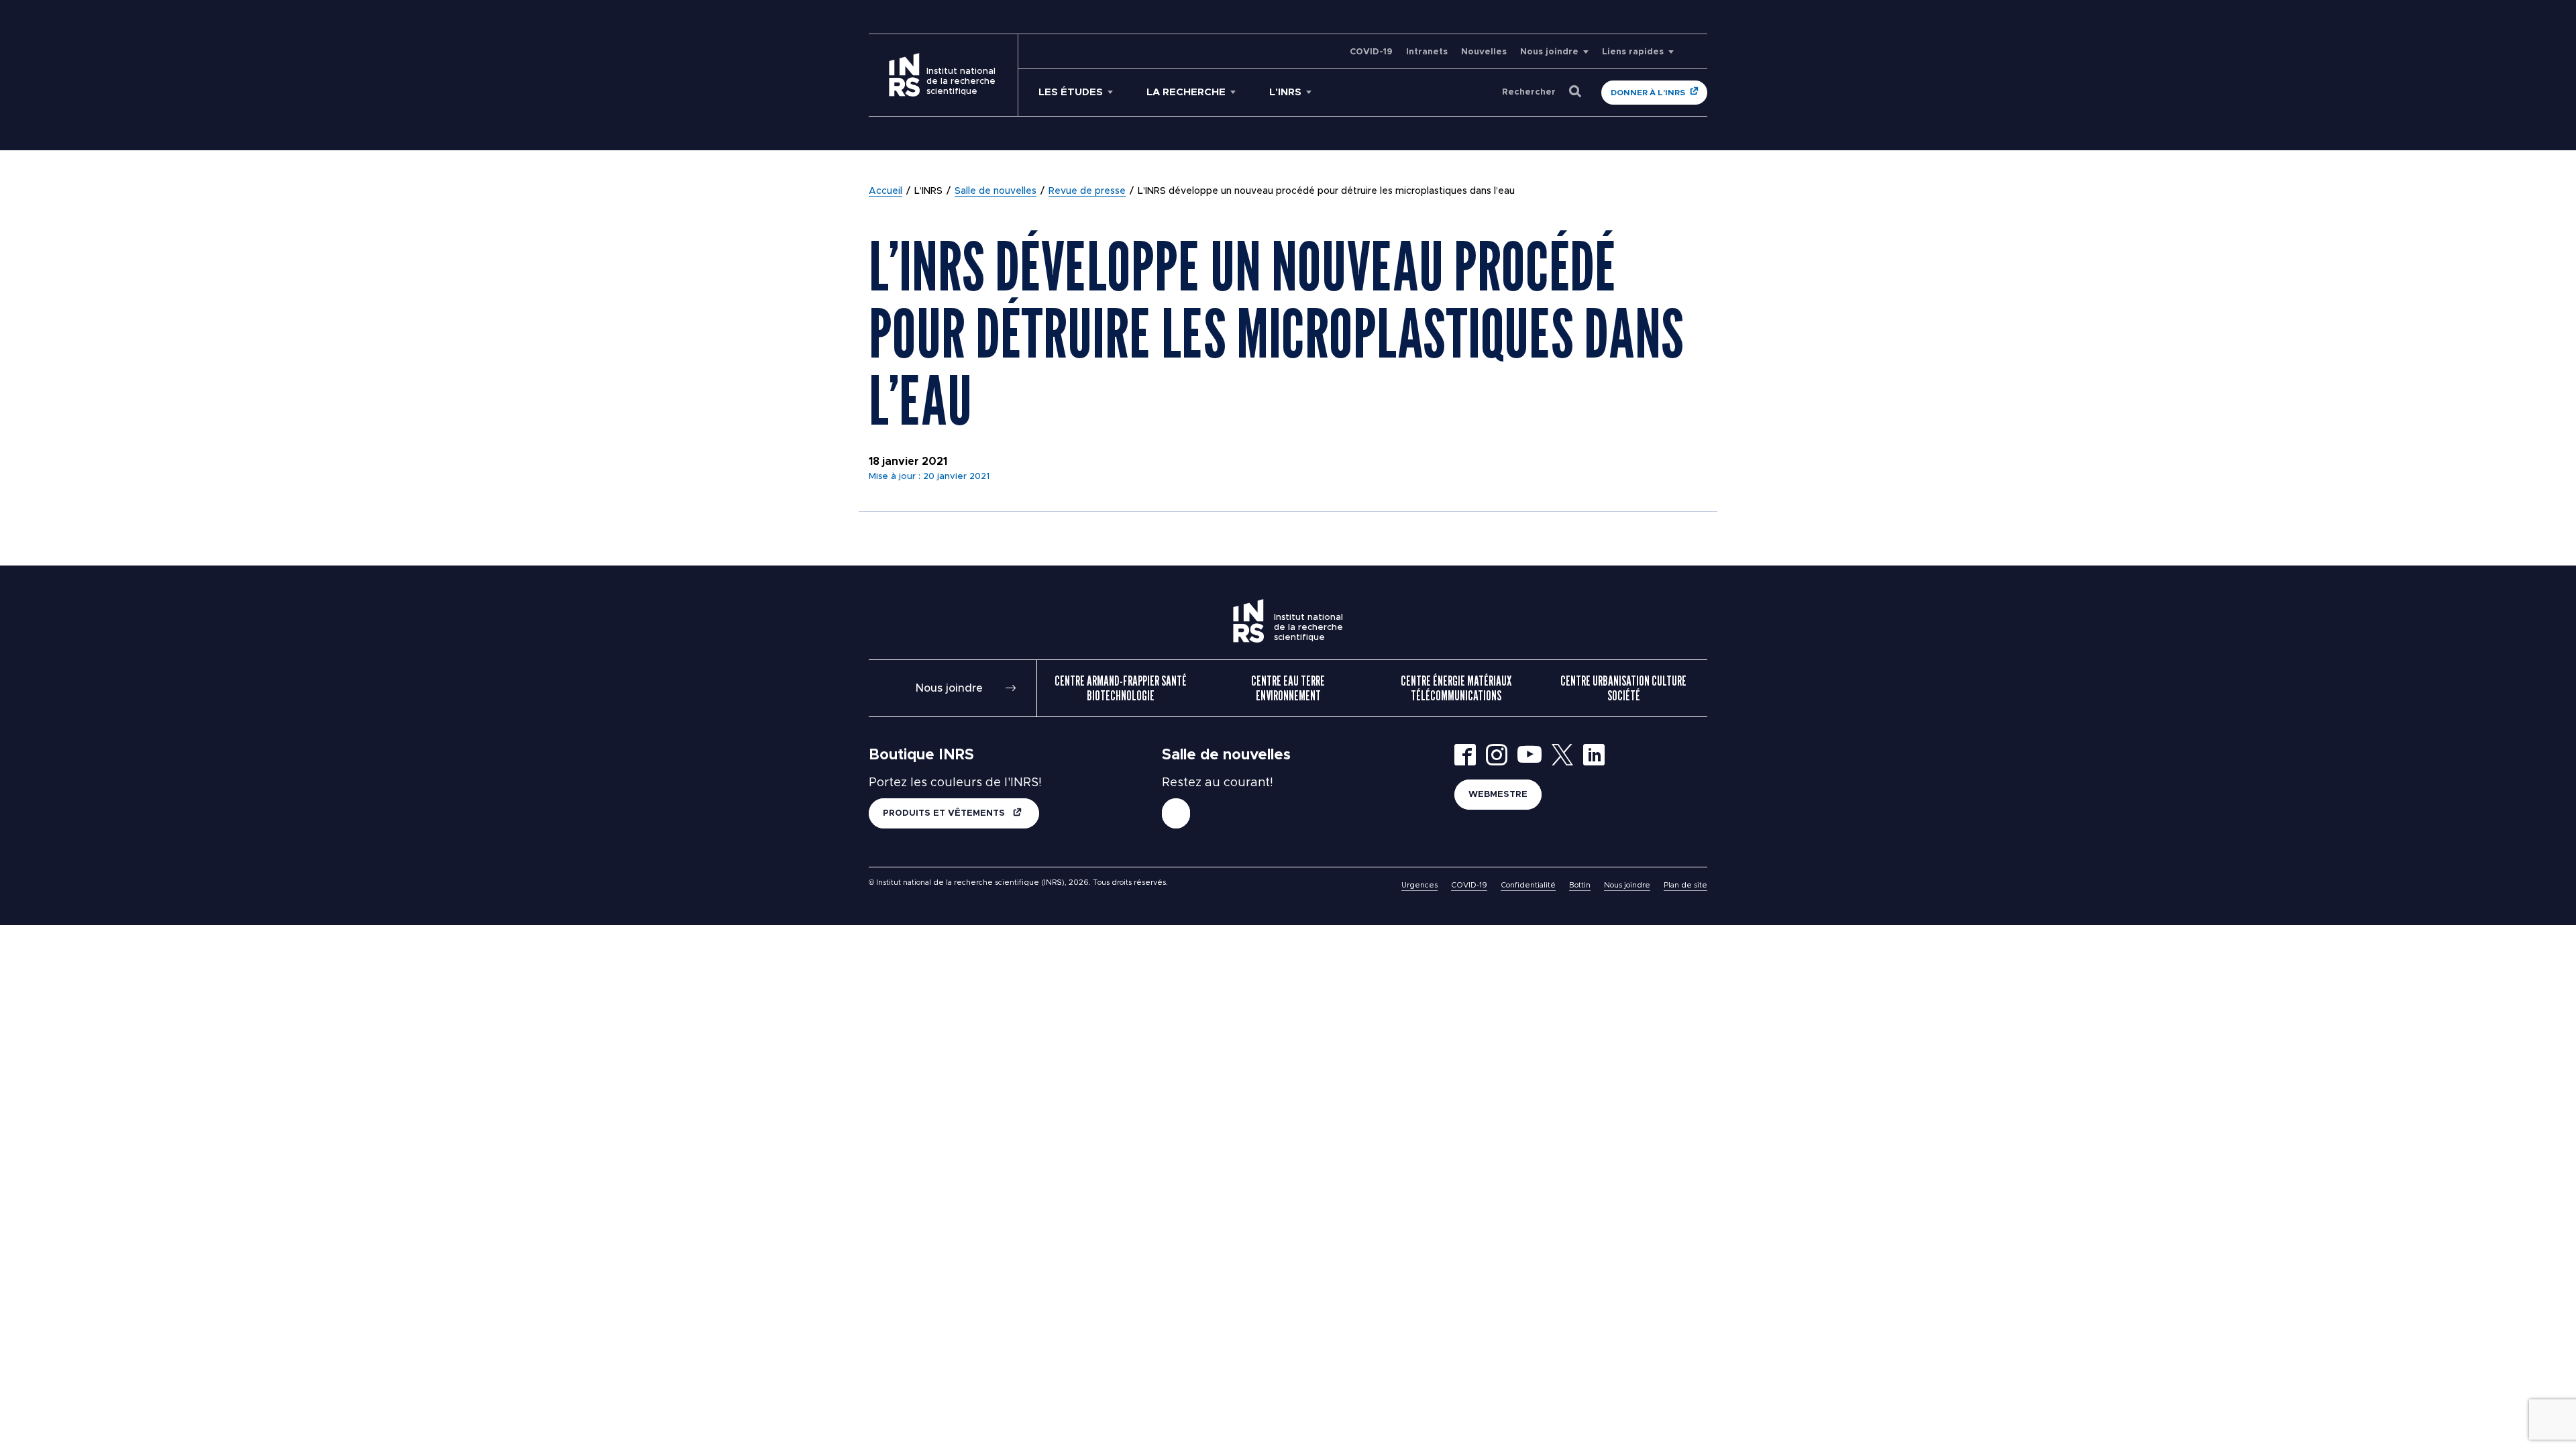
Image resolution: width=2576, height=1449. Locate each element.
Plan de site (1685, 885)
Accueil (885, 191)
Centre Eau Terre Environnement (1288, 688)
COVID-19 (1371, 52)
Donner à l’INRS (1648, 93)
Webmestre (1498, 795)
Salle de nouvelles (996, 191)
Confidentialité (1528, 885)
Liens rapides (1633, 52)
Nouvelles (1484, 52)
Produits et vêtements (945, 813)
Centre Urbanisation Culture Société (1623, 688)
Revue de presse (1087, 191)
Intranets (1427, 52)
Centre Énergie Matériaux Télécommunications (1456, 688)
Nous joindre (1549, 52)
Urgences (1419, 885)
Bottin (1580, 885)
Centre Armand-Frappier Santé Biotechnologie (1121, 688)
